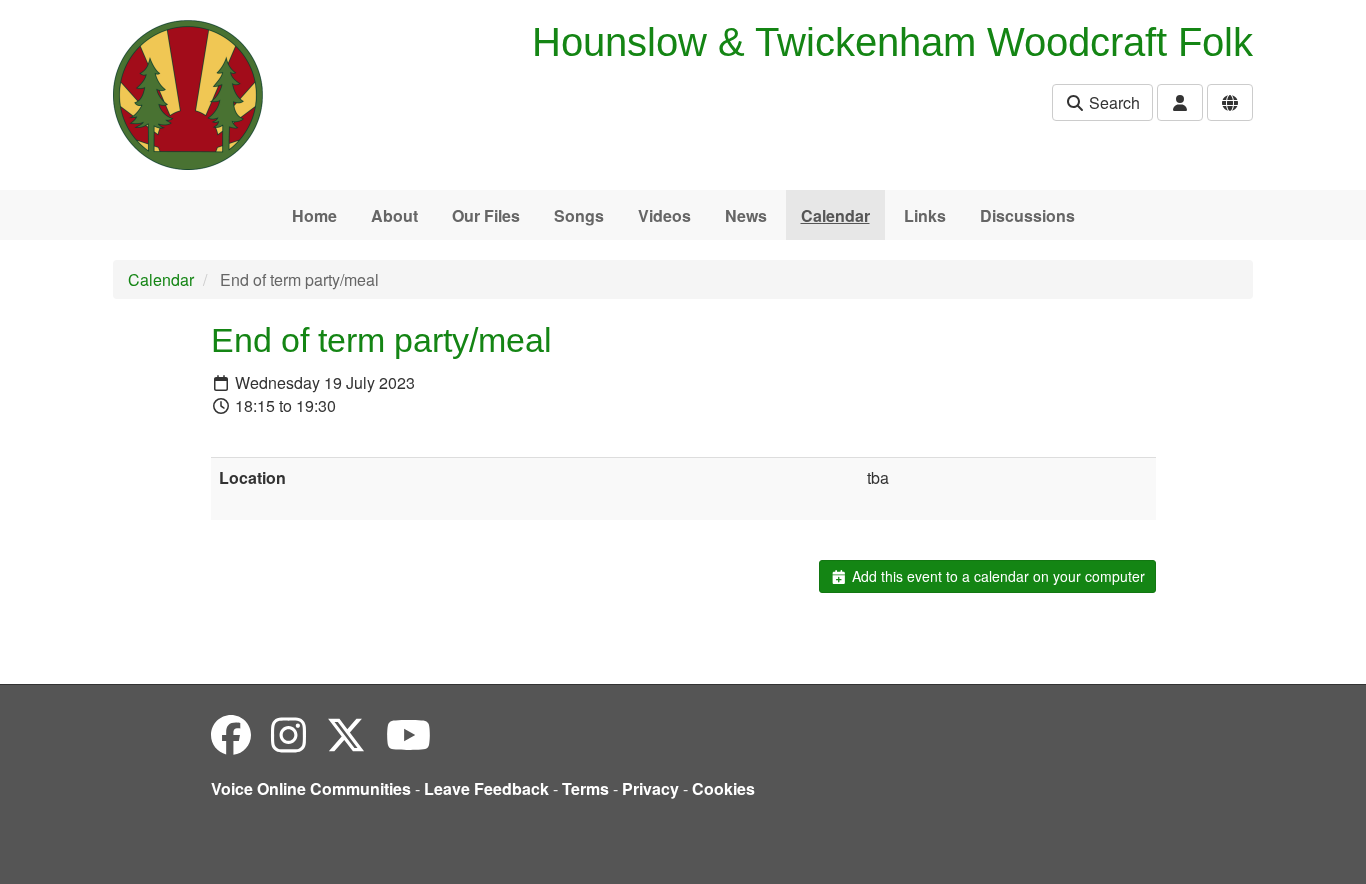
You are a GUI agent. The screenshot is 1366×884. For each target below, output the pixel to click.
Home (314, 215)
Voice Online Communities (311, 788)
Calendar (835, 215)
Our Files (486, 215)
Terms (585, 788)
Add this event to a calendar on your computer (996, 576)
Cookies (723, 788)
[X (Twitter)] (346, 733)
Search (1112, 102)
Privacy (650, 788)
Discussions (1027, 215)
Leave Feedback (486, 788)
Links (925, 215)
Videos (664, 215)
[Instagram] (288, 733)
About (394, 215)
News (746, 215)
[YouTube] (408, 733)
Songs (579, 215)
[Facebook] (231, 733)
